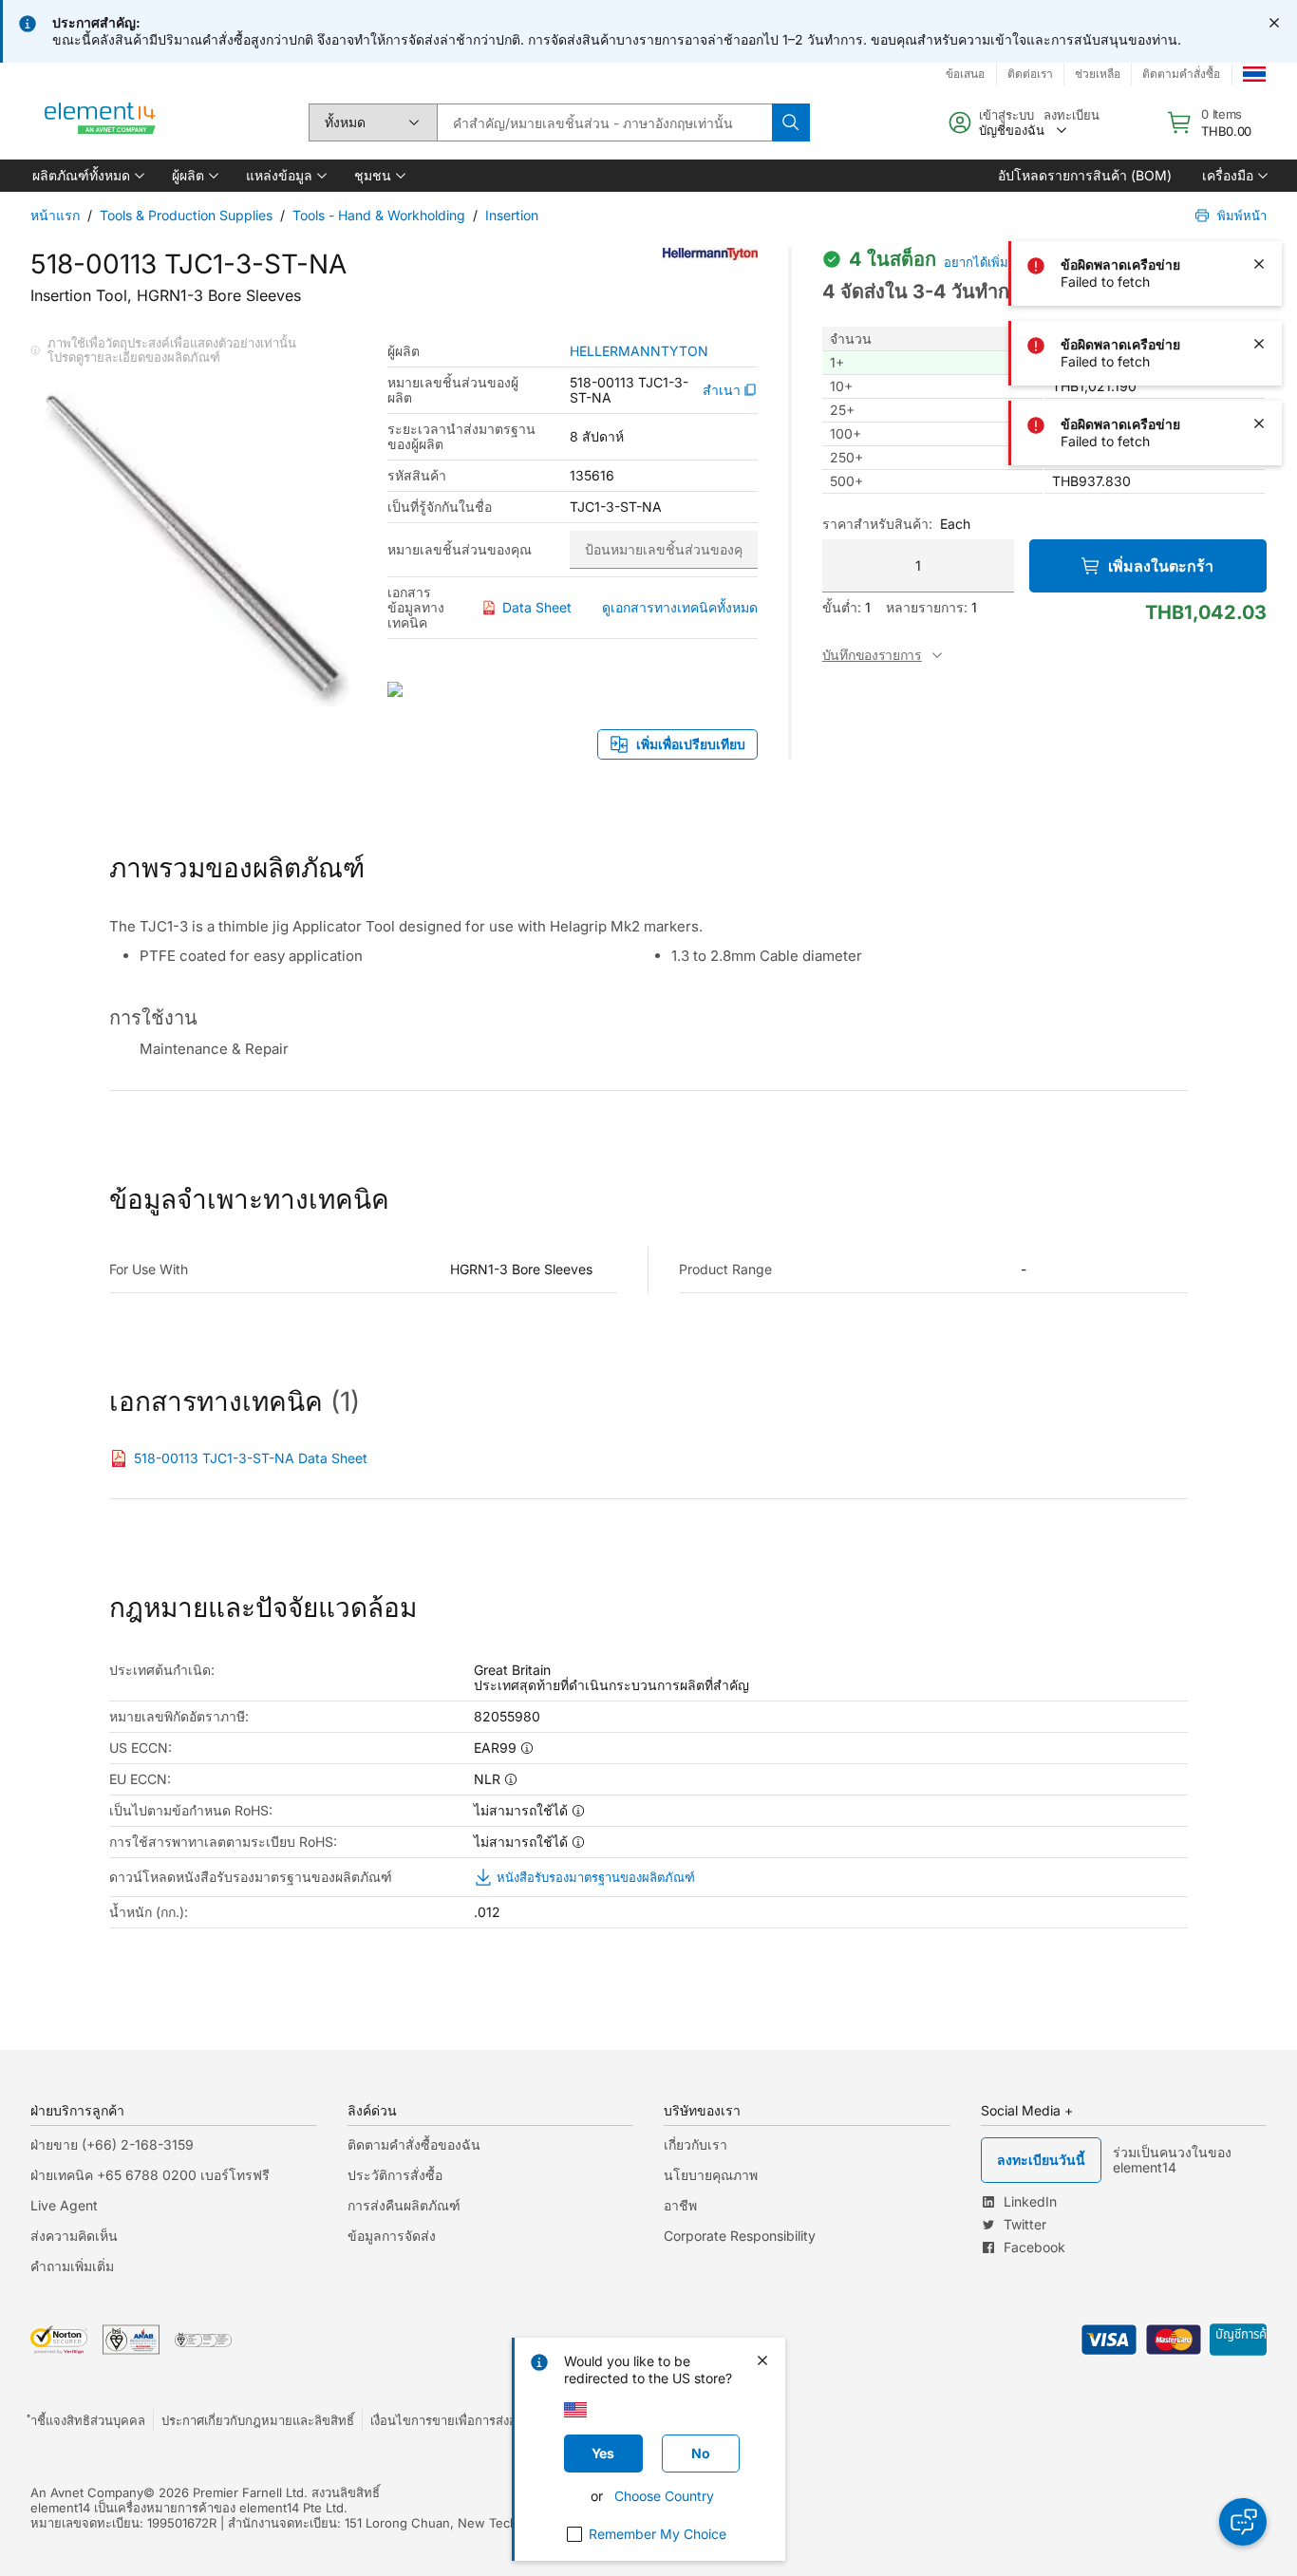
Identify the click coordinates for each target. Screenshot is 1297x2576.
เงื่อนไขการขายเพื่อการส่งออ (447, 2420)
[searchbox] (604, 122)
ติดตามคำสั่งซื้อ (1181, 74)
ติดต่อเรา (1030, 74)
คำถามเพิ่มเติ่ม (72, 2266)
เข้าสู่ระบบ (1006, 115)
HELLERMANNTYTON (639, 351)
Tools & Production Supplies (186, 215)
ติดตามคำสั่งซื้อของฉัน (414, 2144)
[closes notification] (1274, 23)
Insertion (512, 215)
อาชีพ (680, 2205)
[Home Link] (101, 122)
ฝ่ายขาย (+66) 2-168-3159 (112, 2144)
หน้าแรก (55, 215)
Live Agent (64, 2205)
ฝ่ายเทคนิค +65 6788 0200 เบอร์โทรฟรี (150, 2175)
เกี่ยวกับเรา (695, 2144)
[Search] (791, 122)
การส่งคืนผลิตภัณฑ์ (404, 2205)
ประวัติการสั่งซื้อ (395, 2175)
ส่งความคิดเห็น (74, 2236)
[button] (87, 176)
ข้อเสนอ (965, 74)
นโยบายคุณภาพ (711, 2175)
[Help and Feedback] (1243, 2522)
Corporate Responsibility (740, 2236)
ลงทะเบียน (1071, 115)
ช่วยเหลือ (1098, 74)
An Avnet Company (87, 2492)
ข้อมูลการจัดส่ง (392, 2236)
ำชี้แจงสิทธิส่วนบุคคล (88, 2420)
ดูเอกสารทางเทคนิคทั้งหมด (680, 607)
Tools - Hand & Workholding (379, 215)
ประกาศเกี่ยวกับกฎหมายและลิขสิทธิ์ (258, 2420)
